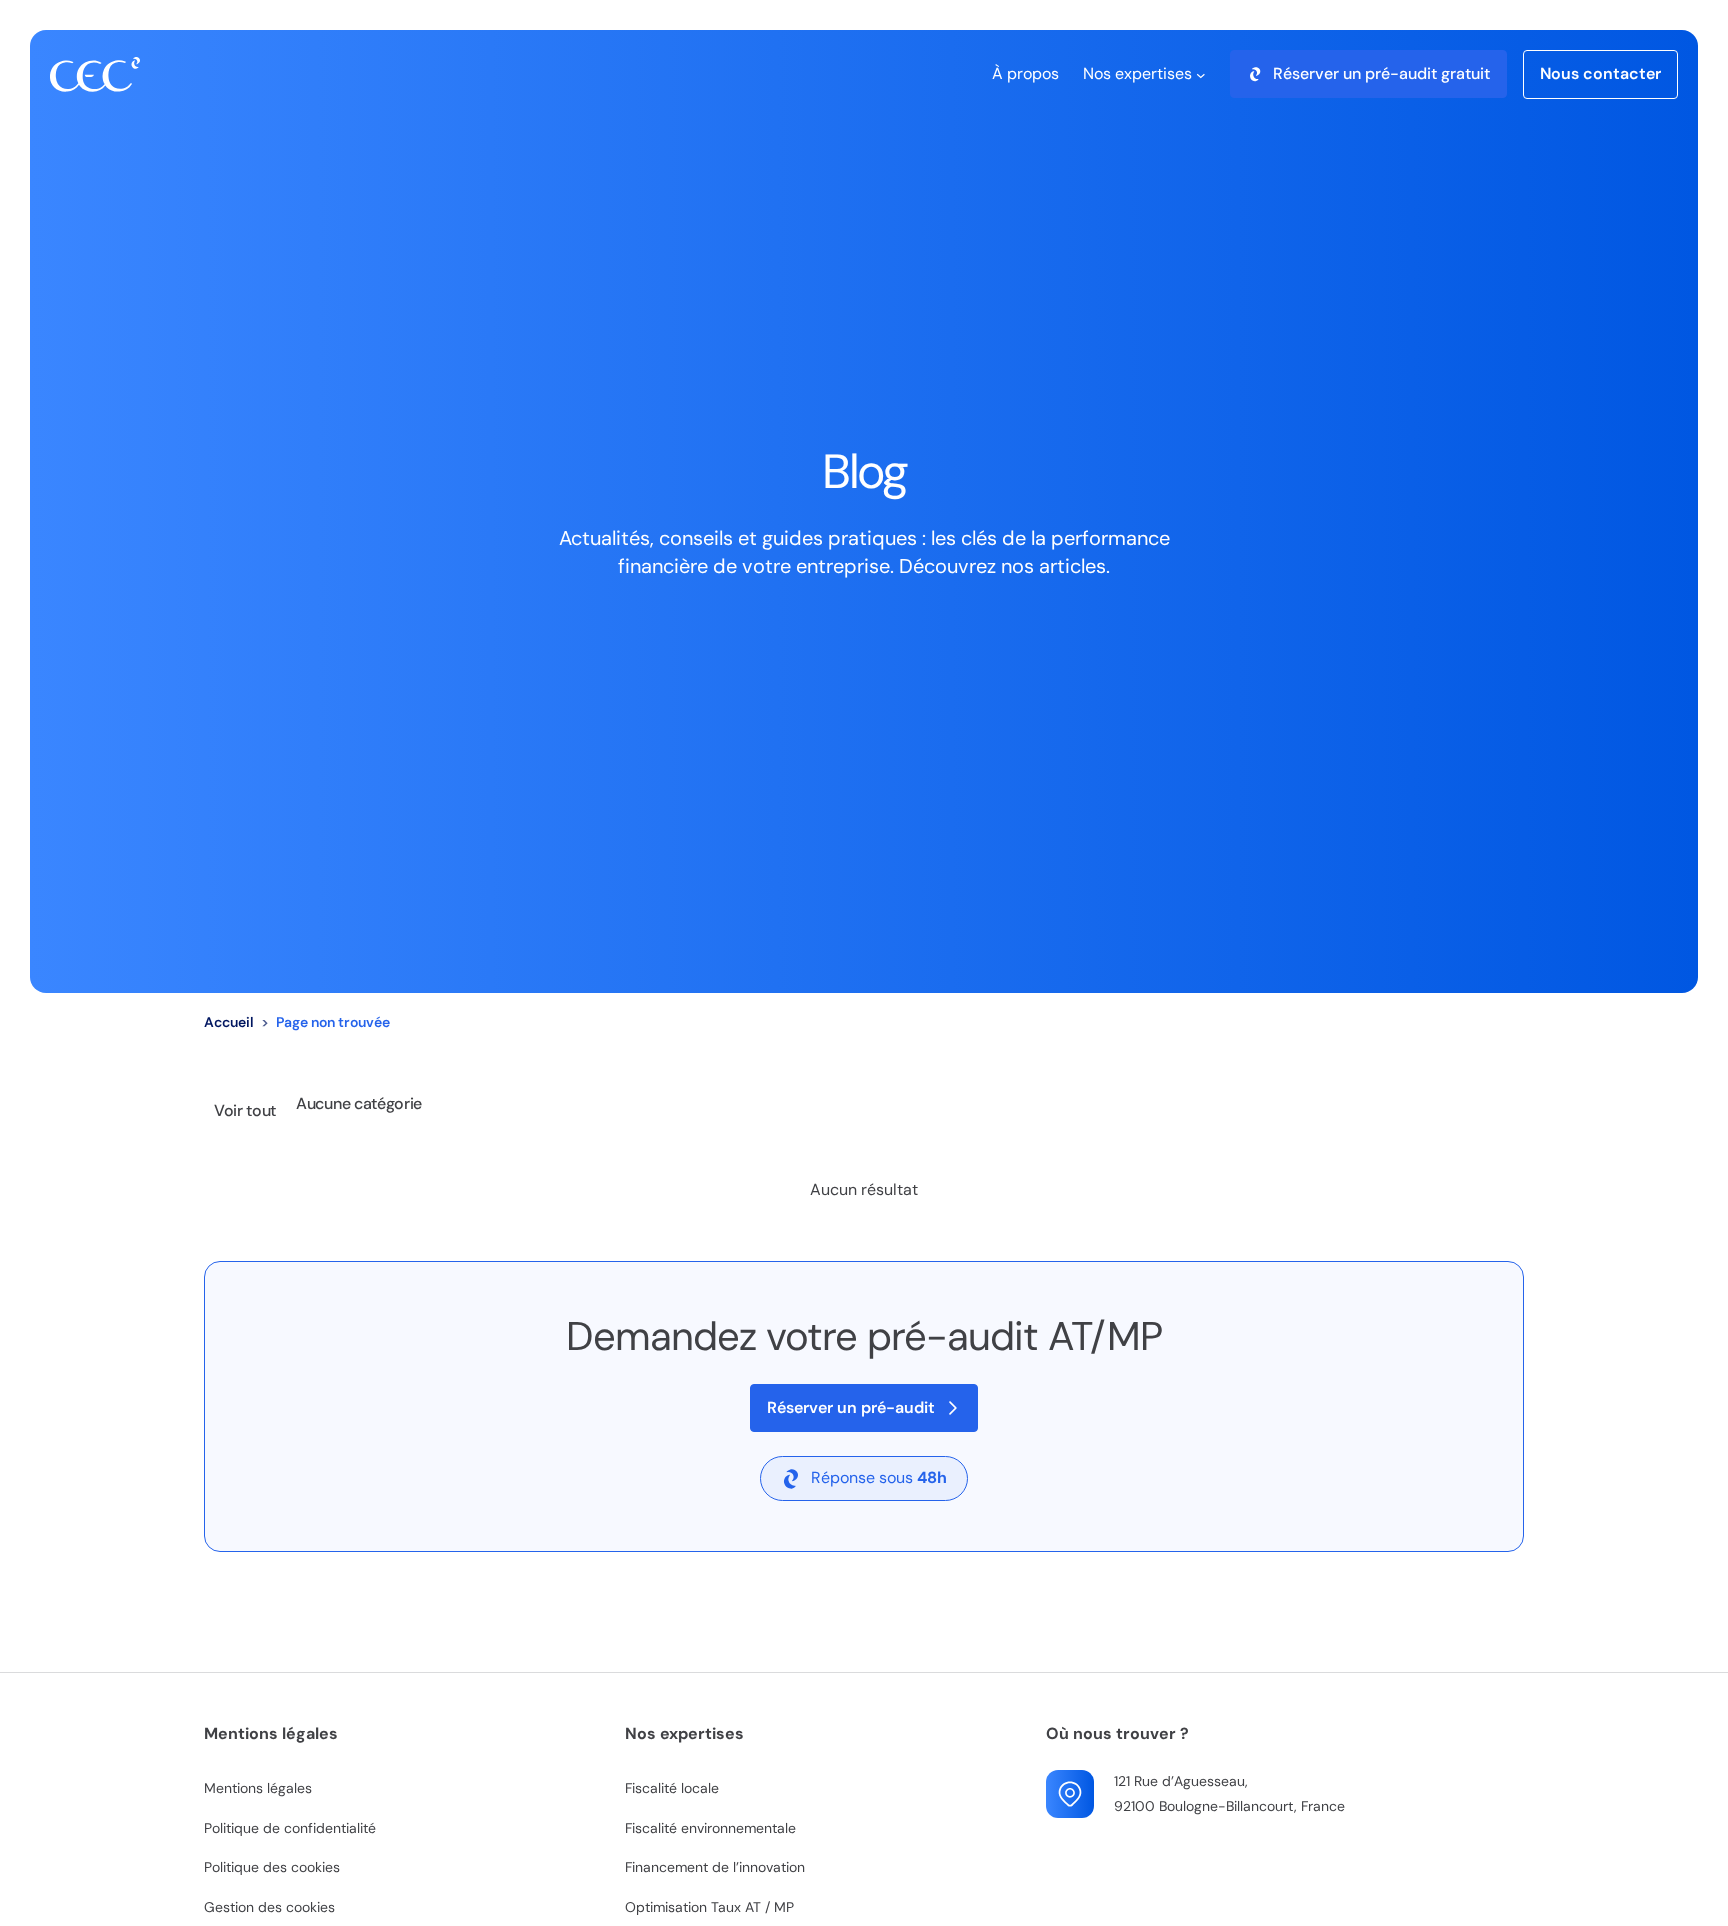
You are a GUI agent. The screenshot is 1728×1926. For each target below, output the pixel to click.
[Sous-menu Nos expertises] (1201, 74)
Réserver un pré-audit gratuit (1381, 73)
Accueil (229, 1022)
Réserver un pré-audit (851, 1407)
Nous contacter (1600, 73)
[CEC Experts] (95, 74)
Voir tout (245, 1110)
